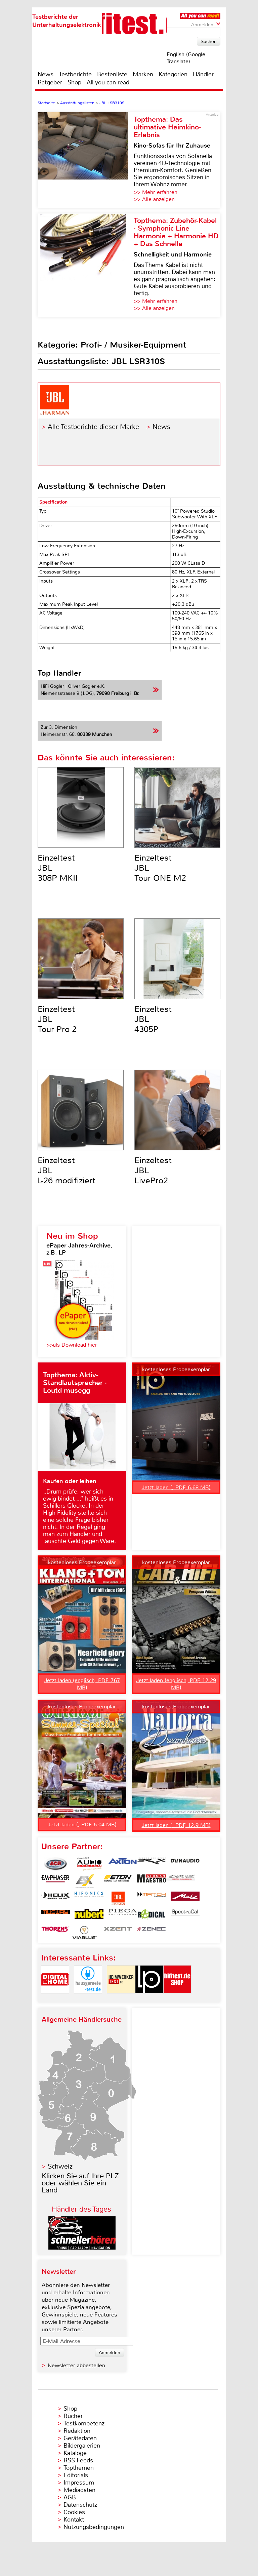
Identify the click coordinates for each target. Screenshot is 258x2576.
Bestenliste (112, 74)
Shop (74, 82)
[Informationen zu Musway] (55, 1915)
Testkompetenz (84, 2423)
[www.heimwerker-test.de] (121, 1999)
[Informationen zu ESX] (84, 1881)
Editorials (76, 2475)
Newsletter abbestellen (76, 2365)
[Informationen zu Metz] (185, 1898)
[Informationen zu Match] (152, 1898)
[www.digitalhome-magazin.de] (55, 1999)
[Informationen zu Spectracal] (185, 1915)
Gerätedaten (80, 2438)
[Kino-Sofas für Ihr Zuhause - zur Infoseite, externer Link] (86, 160)
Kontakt (74, 2520)
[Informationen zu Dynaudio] (185, 1864)
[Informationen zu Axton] (123, 1864)
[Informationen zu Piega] (123, 1915)
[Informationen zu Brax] (152, 1864)
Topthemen (79, 2468)
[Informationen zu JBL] (118, 1898)
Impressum (79, 2483)
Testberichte (75, 74)
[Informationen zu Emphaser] (55, 1881)
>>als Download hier (72, 1345)
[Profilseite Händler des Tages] (82, 2248)
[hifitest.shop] (177, 1999)
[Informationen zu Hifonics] (89, 1898)
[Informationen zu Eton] (118, 1881)
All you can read (108, 82)
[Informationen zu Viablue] (84, 1933)
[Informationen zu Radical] (152, 1915)
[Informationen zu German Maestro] (152, 1881)
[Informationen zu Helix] (55, 1898)
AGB (70, 2497)
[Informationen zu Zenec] (152, 1933)
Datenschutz (80, 2505)
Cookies (74, 2512)
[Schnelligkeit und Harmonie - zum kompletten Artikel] (86, 265)
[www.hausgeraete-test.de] (88, 1999)
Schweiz (60, 2166)
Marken (143, 74)
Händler (203, 74)
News (46, 74)
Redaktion (77, 2431)
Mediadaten (79, 2490)
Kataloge (75, 2453)
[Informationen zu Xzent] (118, 1933)
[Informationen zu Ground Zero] (180, 1881)
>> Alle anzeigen (154, 199)
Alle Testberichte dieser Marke (93, 427)
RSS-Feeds (78, 2460)
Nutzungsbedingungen (94, 2527)
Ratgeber (50, 82)
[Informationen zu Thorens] (55, 1933)
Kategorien (173, 74)
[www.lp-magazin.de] (149, 1999)
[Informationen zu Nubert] (89, 1915)
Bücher (73, 2416)
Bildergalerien (82, 2446)
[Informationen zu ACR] (55, 1864)
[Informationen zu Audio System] (89, 1864)
